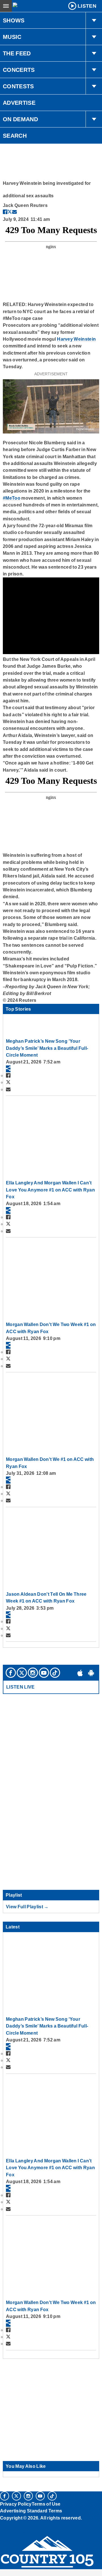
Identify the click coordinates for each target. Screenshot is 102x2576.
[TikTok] (55, 1673)
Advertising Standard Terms (31, 2511)
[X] (22, 1673)
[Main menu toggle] (6, 6)
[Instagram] (33, 1673)
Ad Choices (13, 2531)
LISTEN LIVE (21, 1687)
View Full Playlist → (27, 1907)
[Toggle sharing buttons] (8, 1069)
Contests (18, 86)
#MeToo (12, 498)
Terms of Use (46, 2504)
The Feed (17, 53)
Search (15, 136)
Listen (87, 6)
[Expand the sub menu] (94, 20)
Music (12, 37)
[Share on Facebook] (5, 212)
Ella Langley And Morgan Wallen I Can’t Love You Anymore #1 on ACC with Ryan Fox (50, 1190)
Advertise (19, 103)
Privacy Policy (16, 2504)
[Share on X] (10, 212)
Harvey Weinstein (76, 339)
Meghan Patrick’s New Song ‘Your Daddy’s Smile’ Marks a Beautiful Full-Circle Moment (47, 1048)
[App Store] (80, 1673)
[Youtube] (44, 1673)
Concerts (19, 70)
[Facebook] (11, 1673)
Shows (14, 20)
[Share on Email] (14, 212)
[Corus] (1, 2525)
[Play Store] (91, 1673)
